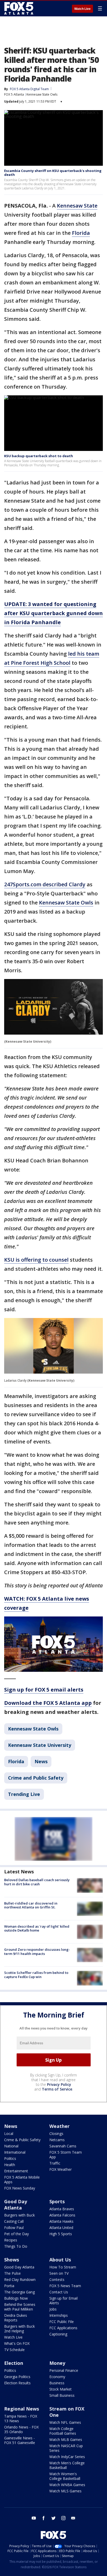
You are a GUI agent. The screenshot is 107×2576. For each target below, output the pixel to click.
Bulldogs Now (16, 2298)
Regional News (22, 2409)
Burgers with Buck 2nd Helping (19, 2329)
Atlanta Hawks (61, 2221)
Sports (57, 2201)
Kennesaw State (77, 206)
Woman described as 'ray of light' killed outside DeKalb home (37, 1928)
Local (9, 2134)
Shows (12, 2260)
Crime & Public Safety (22, 2140)
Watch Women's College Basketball (65, 2476)
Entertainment (16, 2171)
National (11, 2146)
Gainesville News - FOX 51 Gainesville (20, 2440)
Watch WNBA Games (67, 2485)
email (73, 2518)
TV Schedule (14, 2350)
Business (57, 2383)
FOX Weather (61, 2169)
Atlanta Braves (62, 2209)
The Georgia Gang (19, 2292)
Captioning (58, 2334)
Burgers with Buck (19, 2215)
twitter (53, 2518)
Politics (10, 2158)
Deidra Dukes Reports (16, 2318)
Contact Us (59, 2292)
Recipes (11, 2240)
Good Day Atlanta (16, 2205)
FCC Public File (62, 2322)
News (41, 1761)
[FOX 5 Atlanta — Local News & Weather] (19, 8)
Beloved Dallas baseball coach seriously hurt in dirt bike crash (37, 1882)
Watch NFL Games (65, 2422)
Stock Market (61, 2389)
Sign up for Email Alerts (63, 2301)
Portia (9, 2286)
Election (14, 2363)
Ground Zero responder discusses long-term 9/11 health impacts (37, 1952)
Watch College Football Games (63, 2431)
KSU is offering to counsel (36, 1260)
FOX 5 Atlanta (14, 94)
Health (10, 2165)
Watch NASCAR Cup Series (66, 2448)
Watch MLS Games (65, 2491)
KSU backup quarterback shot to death (39, 456)
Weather (59, 2126)
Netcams (57, 2140)
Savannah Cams (63, 2146)
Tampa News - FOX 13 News (21, 2418)
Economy (57, 2377)
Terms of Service (57, 2089)
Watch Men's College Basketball (67, 2465)
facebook (44, 2518)
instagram (63, 2518)
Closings (56, 2134)
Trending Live (24, 1794)
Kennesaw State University (40, 1745)
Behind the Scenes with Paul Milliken (20, 2307)
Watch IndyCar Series (67, 2457)
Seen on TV (59, 2273)
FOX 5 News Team (65, 2286)
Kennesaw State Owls (42, 94)
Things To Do (16, 2246)
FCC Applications (63, 2328)
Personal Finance (64, 2370)
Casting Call (14, 2221)
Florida (81, 233)
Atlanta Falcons (62, 2215)
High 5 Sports (61, 2234)
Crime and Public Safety (36, 1778)
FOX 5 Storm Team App (66, 2155)
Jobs (53, 2309)
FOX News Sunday (20, 2188)
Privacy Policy (59, 2084)
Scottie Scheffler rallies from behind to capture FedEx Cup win (36, 1975)
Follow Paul (14, 2228)
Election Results (17, 2383)
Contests (57, 2279)
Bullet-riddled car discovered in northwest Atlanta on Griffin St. (31, 1905)
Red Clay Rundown (20, 2279)
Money (57, 2363)
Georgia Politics (17, 2377)
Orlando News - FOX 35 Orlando (21, 2429)
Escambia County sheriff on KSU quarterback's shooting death (53, 173)
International (15, 2152)
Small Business (62, 2395)
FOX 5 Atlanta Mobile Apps (22, 2179)
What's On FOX (17, 2343)
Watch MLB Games (66, 2439)
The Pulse (12, 2273)
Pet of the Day (16, 2234)
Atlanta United (61, 2228)
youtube (34, 2518)
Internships (59, 2315)
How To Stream (63, 2267)
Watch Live (82, 9)
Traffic (55, 2163)
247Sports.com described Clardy (45, 884)
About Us (60, 2260)
